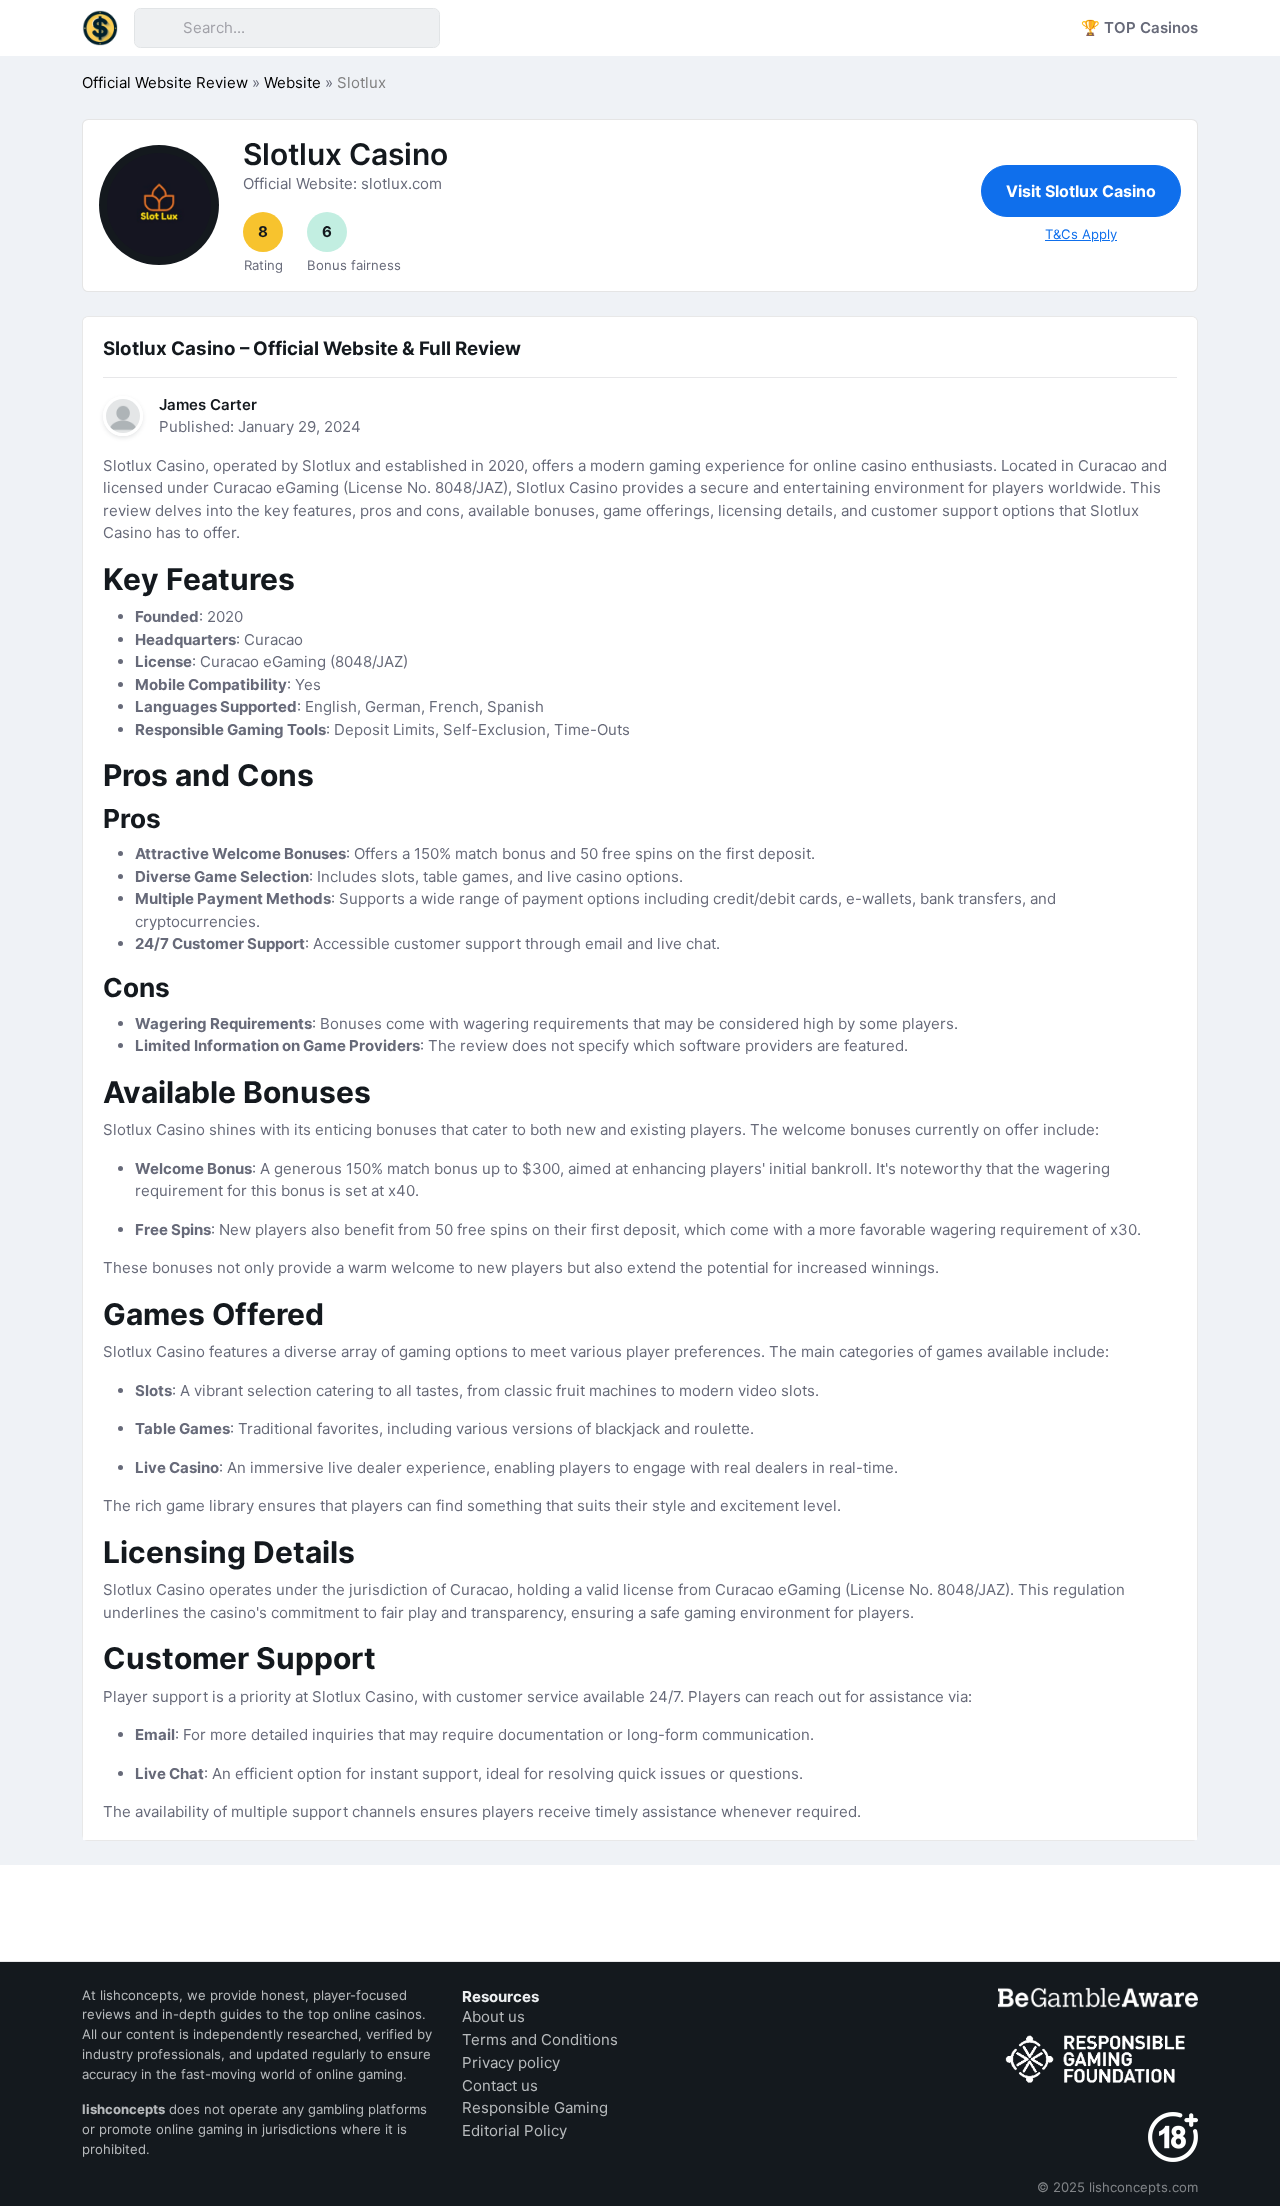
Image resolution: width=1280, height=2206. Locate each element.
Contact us (500, 2085)
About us (493, 2016)
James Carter (208, 404)
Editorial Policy (514, 2130)
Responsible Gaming (535, 2107)
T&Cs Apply (1081, 234)
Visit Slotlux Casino (1081, 191)
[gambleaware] (1098, 1997)
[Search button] (158, 28)
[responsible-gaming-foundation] (1098, 2060)
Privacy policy (511, 2062)
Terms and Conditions (540, 2039)
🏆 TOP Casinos (1139, 27)
